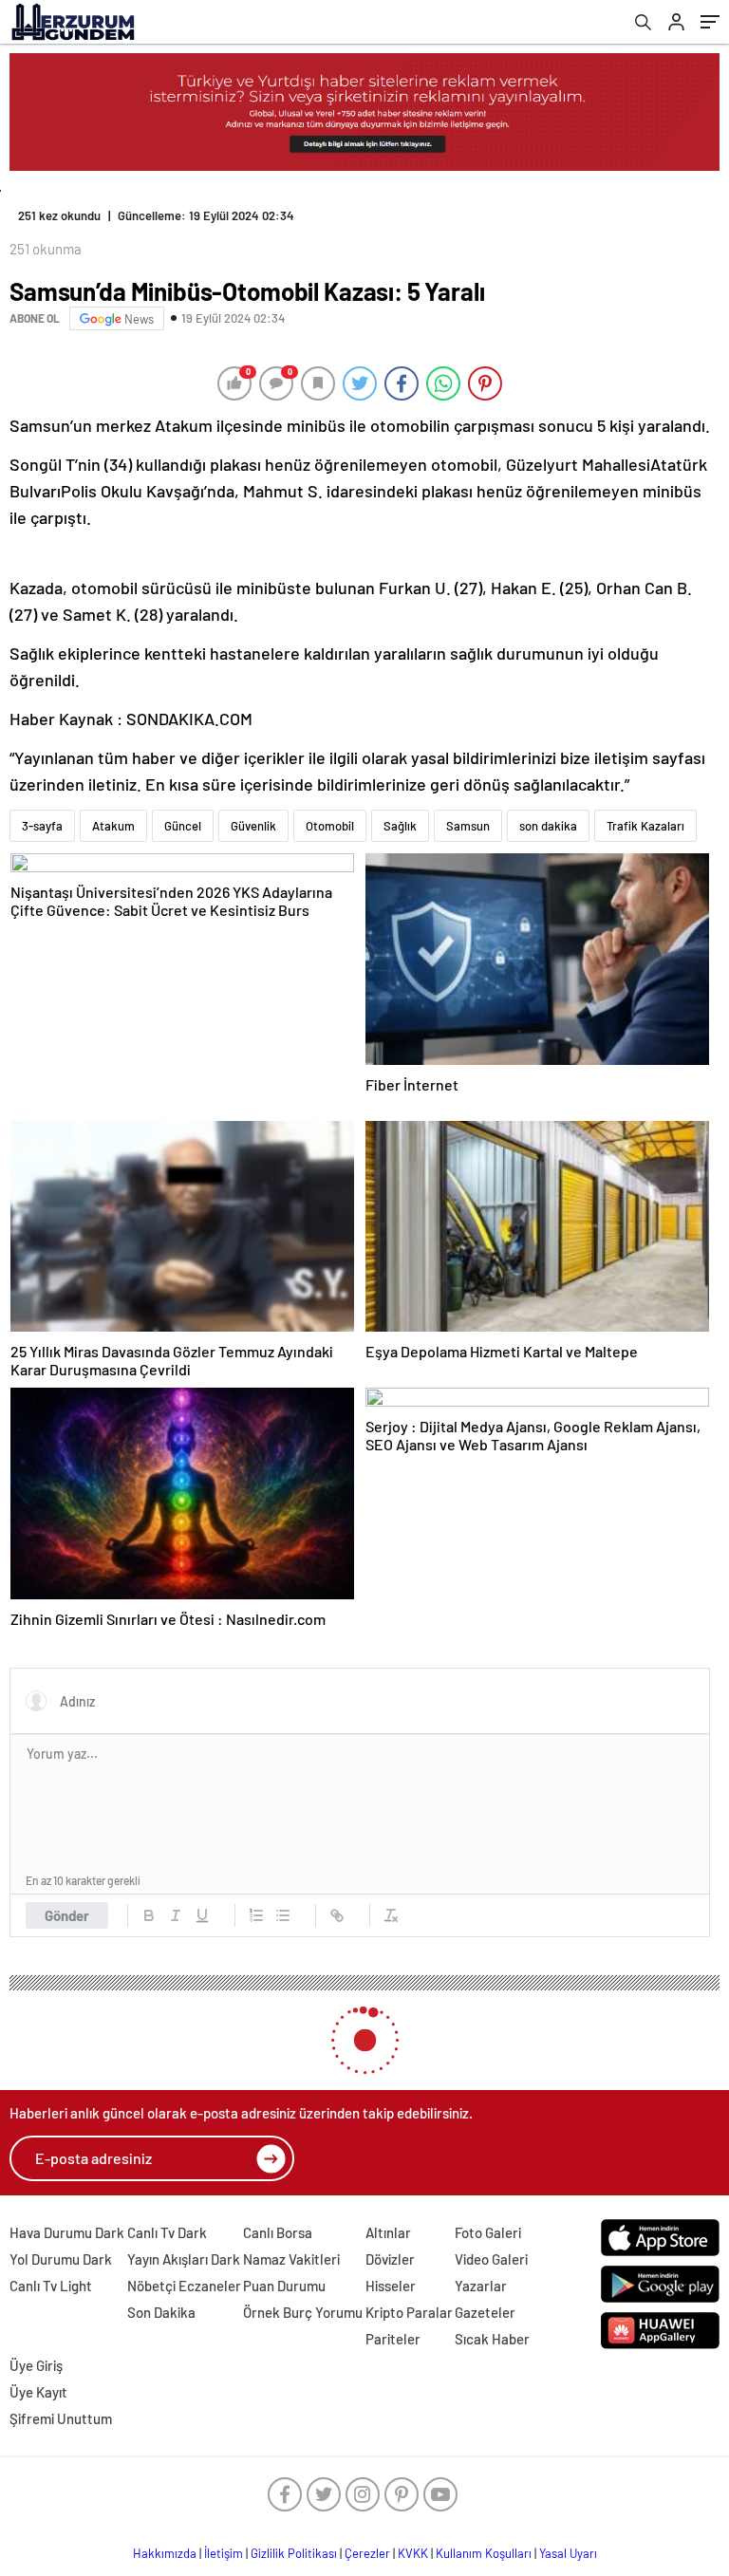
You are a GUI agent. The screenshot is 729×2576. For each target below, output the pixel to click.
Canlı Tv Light (51, 2286)
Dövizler (390, 2259)
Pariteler (393, 2339)
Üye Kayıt (38, 2392)
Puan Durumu (284, 2286)
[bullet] (283, 1915)
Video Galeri (491, 2259)
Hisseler (391, 2286)
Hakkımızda (165, 2553)
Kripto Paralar (409, 2312)
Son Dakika (161, 2312)
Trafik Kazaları (645, 826)
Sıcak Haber (492, 2339)
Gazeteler (485, 2312)
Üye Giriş (36, 2365)
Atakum (113, 826)
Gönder (67, 1915)
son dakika (548, 826)
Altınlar (388, 2232)
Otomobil (330, 826)
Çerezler (367, 2553)
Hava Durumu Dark (67, 2232)
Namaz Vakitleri (291, 2259)
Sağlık (400, 826)
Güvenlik (253, 826)
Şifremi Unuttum (61, 2418)
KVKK (413, 2553)
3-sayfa (42, 826)
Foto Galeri (488, 2232)
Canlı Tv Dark (167, 2232)
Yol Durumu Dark (61, 2259)
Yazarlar (481, 2286)
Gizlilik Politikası (294, 2553)
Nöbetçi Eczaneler (184, 2286)
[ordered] (256, 1915)
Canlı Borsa (278, 2232)
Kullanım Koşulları (484, 2553)
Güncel (183, 826)
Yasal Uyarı (568, 2553)
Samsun (468, 826)
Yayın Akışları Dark (184, 2259)
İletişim (224, 2553)
